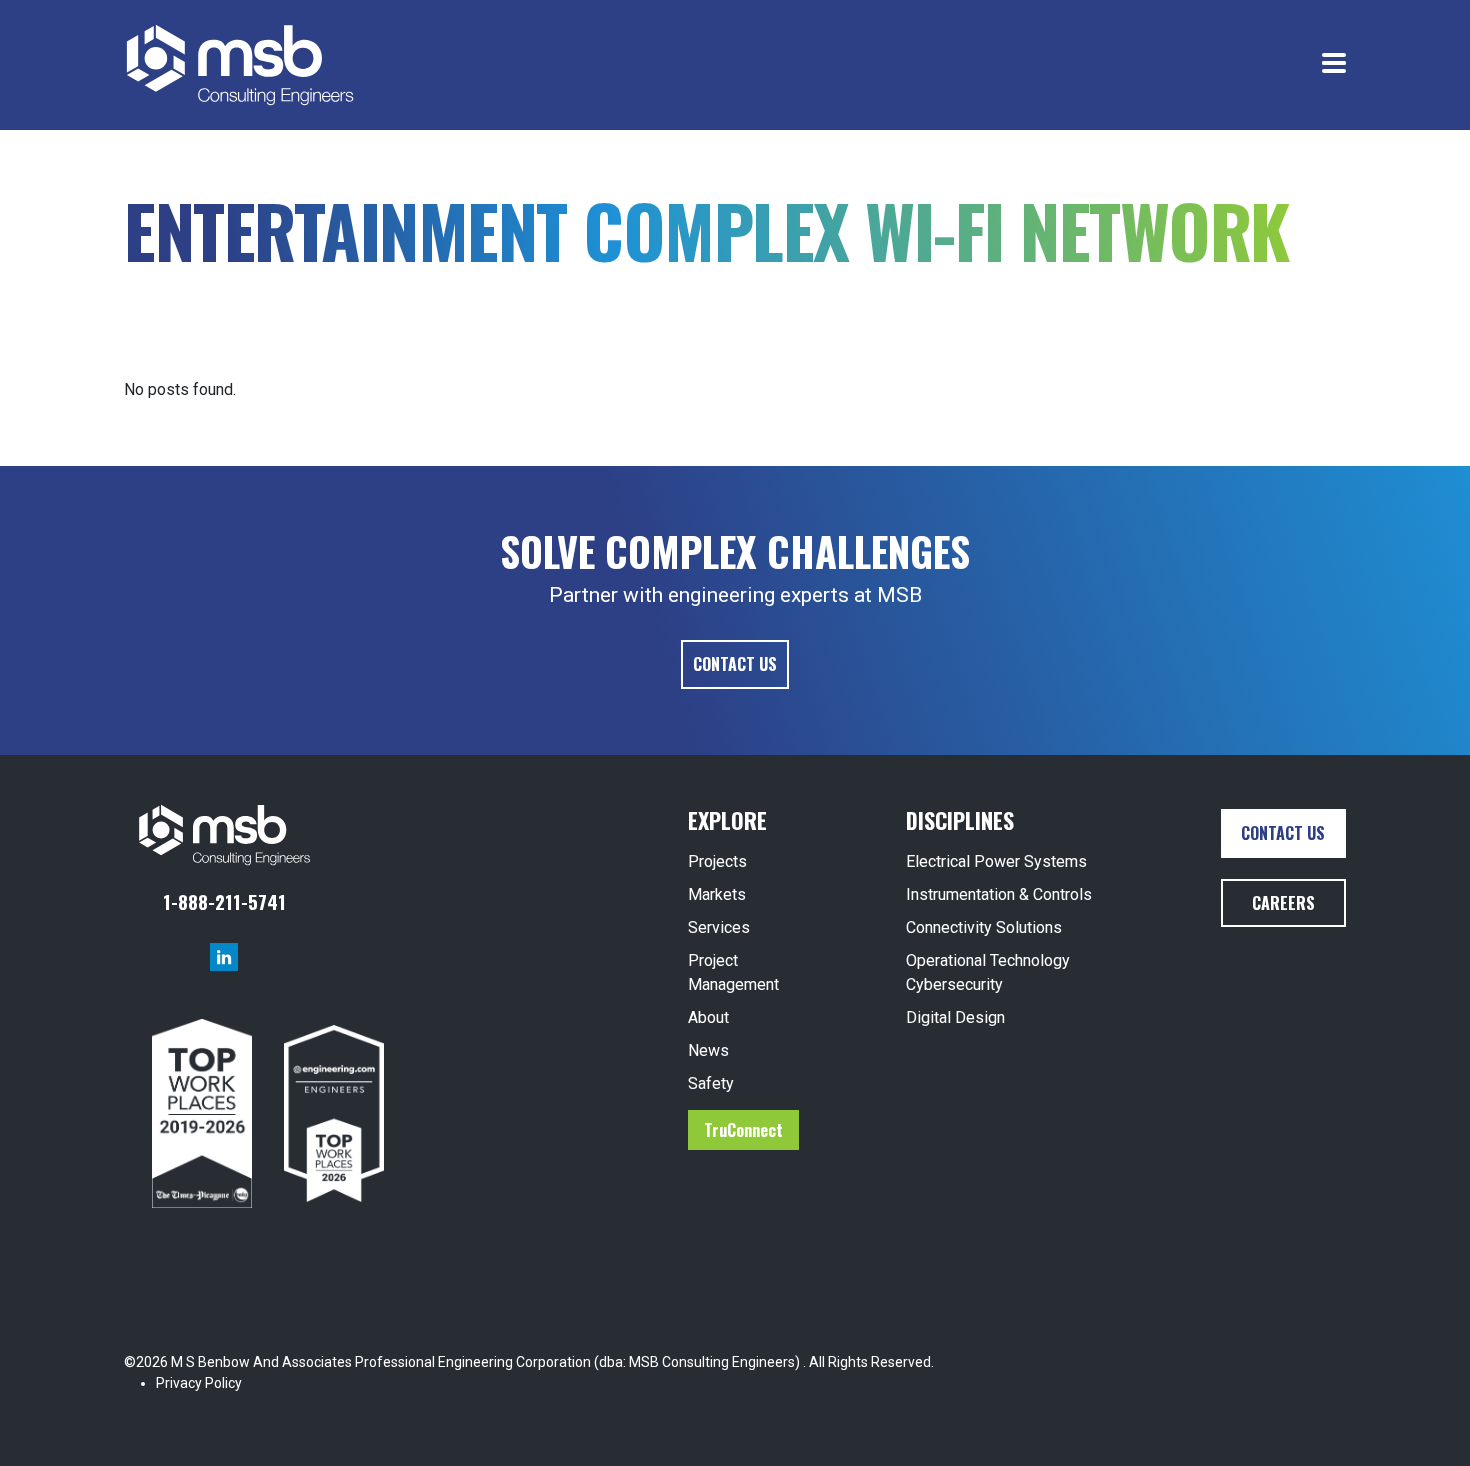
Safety (711, 1083)
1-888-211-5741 (224, 901)
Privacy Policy (199, 1383)
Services (719, 927)
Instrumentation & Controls (999, 894)
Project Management (733, 972)
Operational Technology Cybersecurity (988, 972)
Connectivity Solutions (984, 927)
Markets (717, 894)
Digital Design (955, 1017)
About (708, 1017)
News (708, 1050)
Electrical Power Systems (996, 861)
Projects (717, 861)
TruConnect (743, 1130)
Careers (1283, 903)
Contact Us (735, 664)
